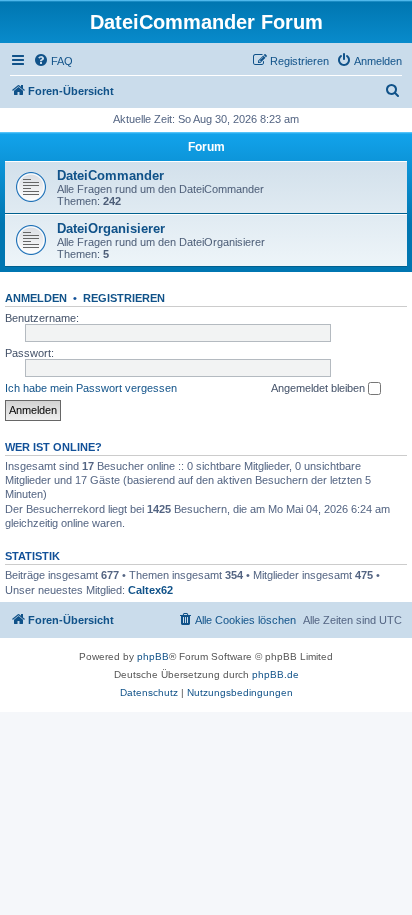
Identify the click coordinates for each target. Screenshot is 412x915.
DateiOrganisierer (111, 228)
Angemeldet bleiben (319, 388)
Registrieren (124, 298)
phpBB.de (275, 674)
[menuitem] (53, 61)
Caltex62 (150, 590)
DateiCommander (110, 175)
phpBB (153, 656)
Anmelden (36, 298)
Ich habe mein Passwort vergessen (91, 388)
